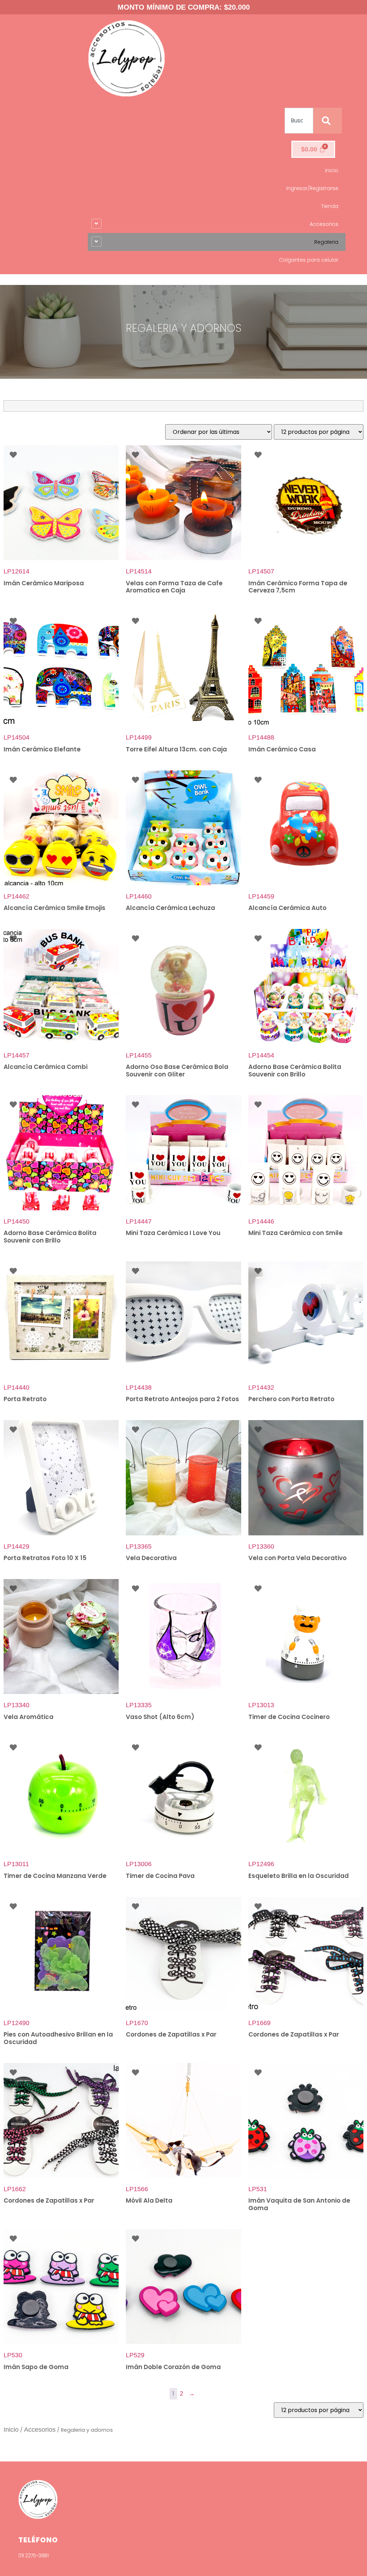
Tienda (330, 206)
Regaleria (326, 242)
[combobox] (299, 121)
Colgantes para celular (309, 260)
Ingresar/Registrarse (312, 188)
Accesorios (40, 2430)
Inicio (332, 170)
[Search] (328, 121)
